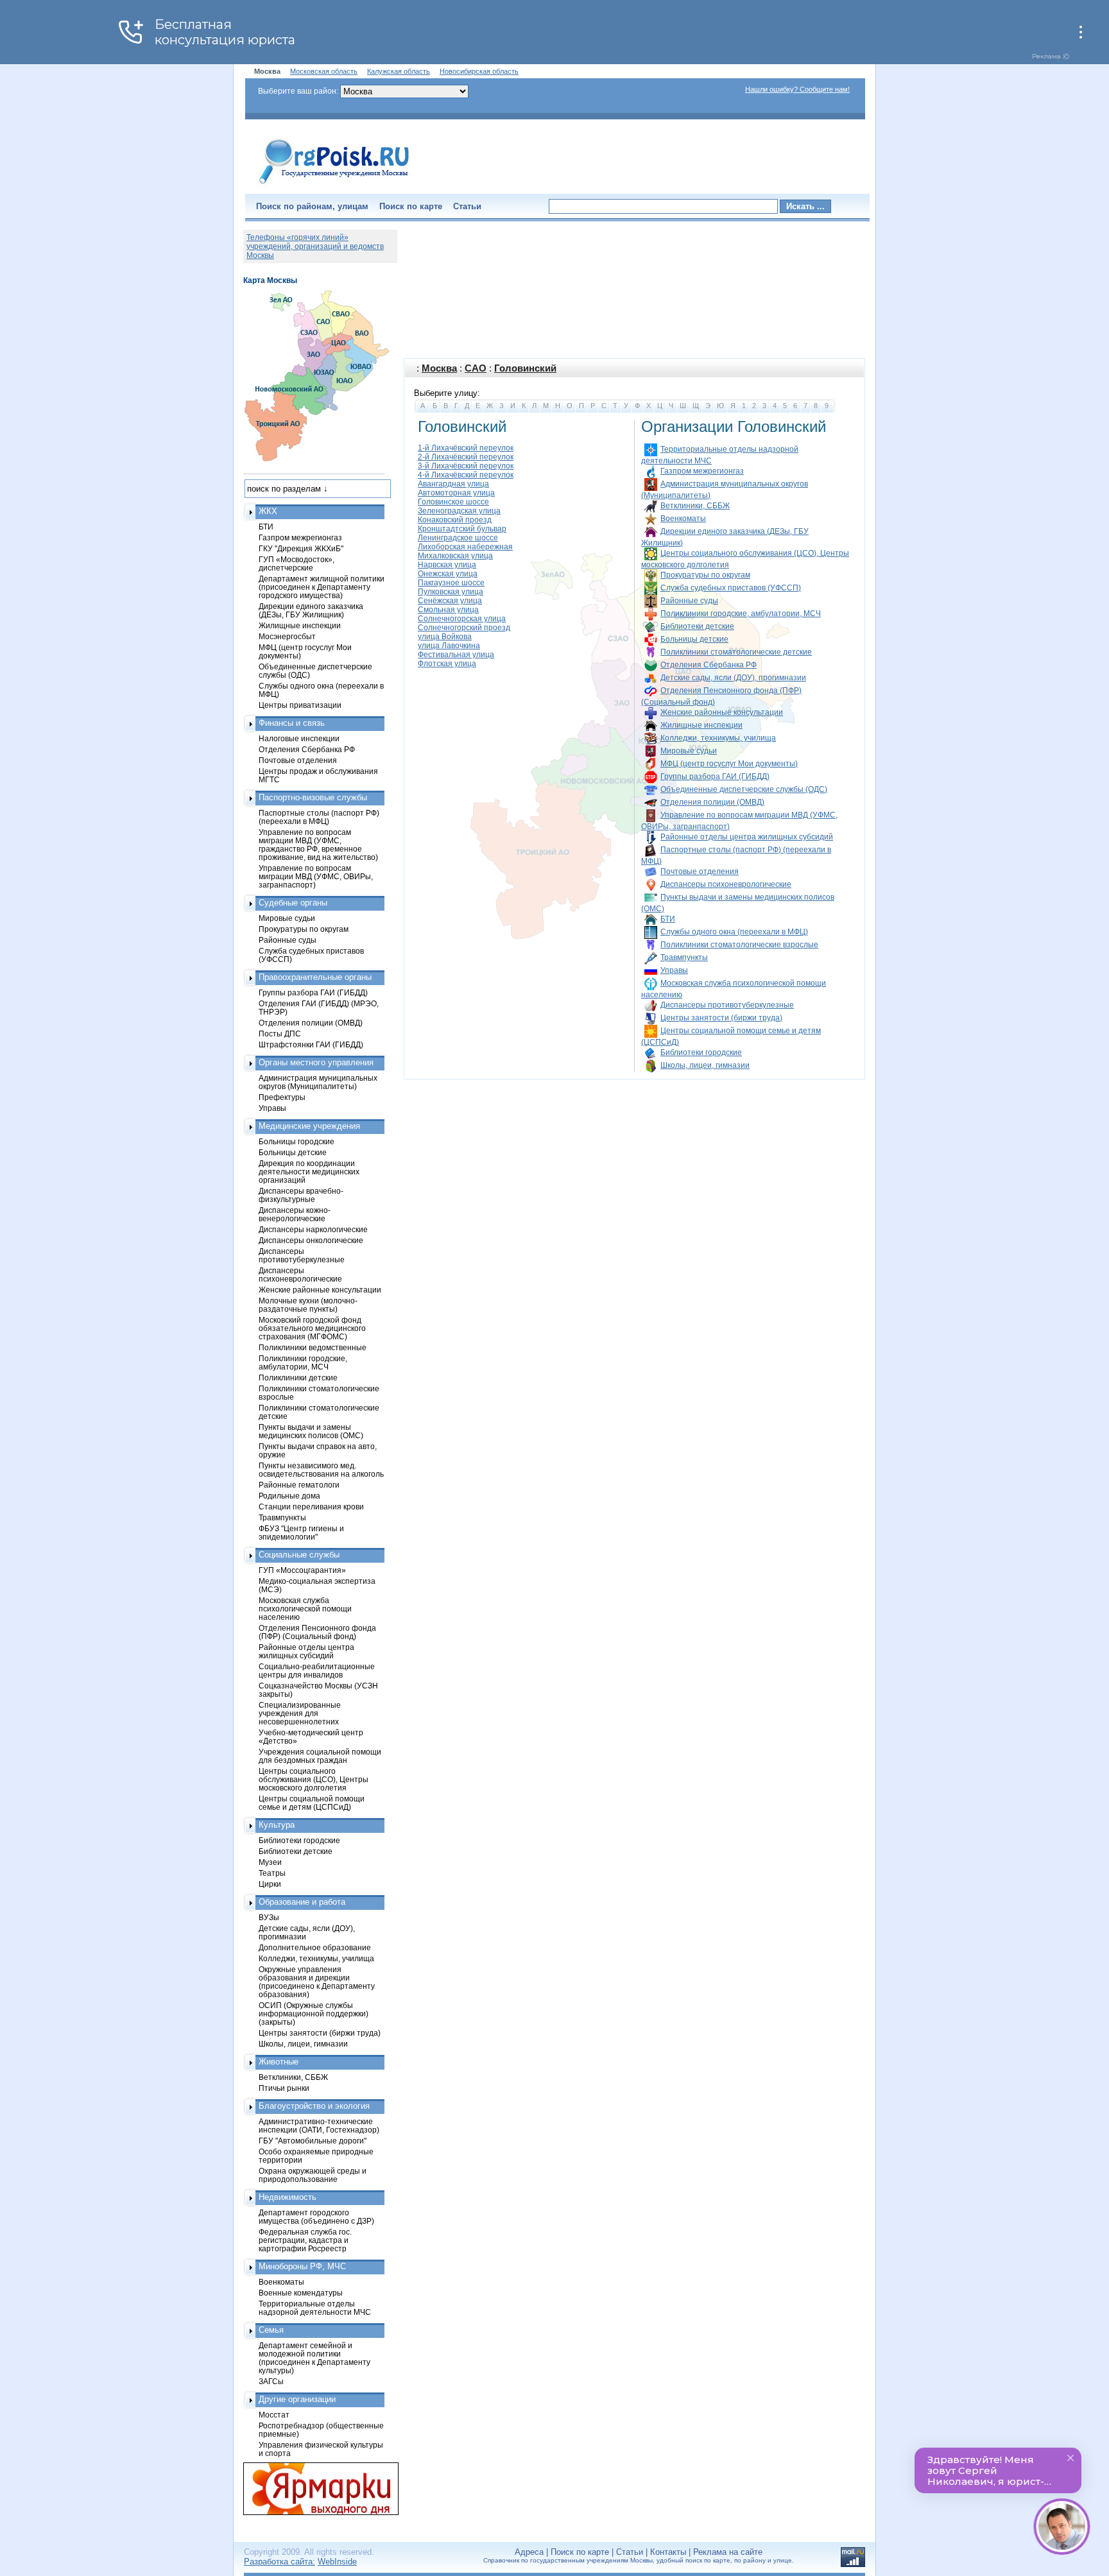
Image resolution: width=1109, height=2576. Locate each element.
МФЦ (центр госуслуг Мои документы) (729, 764)
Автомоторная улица (456, 493)
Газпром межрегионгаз (702, 471)
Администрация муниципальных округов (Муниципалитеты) (318, 1082)
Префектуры (282, 1097)
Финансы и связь (292, 723)
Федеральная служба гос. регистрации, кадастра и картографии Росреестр (305, 2240)
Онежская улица (448, 574)
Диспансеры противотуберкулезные (727, 1005)
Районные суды (689, 601)
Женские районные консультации (722, 712)
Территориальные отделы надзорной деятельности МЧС (315, 2308)
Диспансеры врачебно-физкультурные (301, 1195)
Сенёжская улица (450, 601)
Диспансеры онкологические (311, 1240)
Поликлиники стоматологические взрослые (739, 945)
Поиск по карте (411, 206)
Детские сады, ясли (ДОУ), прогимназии (733, 678)
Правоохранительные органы (315, 977)
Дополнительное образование (315, 1947)
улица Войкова (445, 637)
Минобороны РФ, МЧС (302, 2266)
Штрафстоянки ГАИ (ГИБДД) (311, 1044)
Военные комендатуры (301, 2293)
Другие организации (297, 2399)
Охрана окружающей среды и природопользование (313, 2175)
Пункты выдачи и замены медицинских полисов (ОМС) (311, 1431)
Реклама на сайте (728, 2552)
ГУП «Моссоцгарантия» (302, 1570)
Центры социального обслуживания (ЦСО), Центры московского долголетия (314, 1779)
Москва (439, 368)
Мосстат (274, 2415)
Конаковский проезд (455, 520)
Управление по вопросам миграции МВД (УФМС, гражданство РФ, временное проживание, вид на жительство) (318, 845)
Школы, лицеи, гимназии (705, 1065)
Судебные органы (293, 903)
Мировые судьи (689, 751)
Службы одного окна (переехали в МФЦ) (734, 932)
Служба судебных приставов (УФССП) (731, 588)
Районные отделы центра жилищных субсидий (747, 837)
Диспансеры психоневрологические (726, 884)
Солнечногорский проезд (464, 628)
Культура (277, 1825)
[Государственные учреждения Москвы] (334, 185)
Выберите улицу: (447, 393)
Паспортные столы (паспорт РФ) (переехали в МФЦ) (319, 817)
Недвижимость (288, 2197)
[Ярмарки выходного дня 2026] (314, 2489)
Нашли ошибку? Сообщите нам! (797, 89)
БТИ (668, 919)
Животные (279, 2062)
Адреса (529, 2552)
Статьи (467, 206)
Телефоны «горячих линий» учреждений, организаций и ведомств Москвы (315, 246)
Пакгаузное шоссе (451, 583)
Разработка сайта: (279, 2562)
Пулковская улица (451, 592)
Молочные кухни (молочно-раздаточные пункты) (308, 1305)
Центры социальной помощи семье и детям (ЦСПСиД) (312, 1803)
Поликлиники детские (298, 1378)
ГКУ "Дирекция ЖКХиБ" (301, 548)
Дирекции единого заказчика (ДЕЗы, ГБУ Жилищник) (311, 610)
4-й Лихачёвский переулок (466, 475)
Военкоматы (683, 519)
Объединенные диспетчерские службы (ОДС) (744, 789)
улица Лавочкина (449, 646)
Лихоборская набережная (465, 547)
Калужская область (399, 71)
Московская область (324, 71)
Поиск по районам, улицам (312, 206)
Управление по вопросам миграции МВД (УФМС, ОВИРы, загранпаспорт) (316, 876)
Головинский (525, 368)
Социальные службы (299, 1555)
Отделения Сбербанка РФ (709, 665)
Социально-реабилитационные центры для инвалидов (317, 1670)
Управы (674, 970)
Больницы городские (297, 1141)
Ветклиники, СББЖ (695, 506)
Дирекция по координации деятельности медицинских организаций (309, 1172)
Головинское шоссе (453, 502)
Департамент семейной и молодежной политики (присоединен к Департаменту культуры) (314, 2358)
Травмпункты (684, 957)
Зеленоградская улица (459, 511)
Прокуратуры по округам (705, 575)
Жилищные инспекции (701, 725)
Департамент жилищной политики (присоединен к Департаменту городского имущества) (322, 587)
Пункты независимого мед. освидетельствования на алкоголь (321, 1470)
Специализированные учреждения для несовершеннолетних (300, 1713)
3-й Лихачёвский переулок (466, 466)
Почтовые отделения (700, 872)
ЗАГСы (271, 2381)
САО (476, 368)
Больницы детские (694, 639)
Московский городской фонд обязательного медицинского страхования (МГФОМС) (312, 1328)
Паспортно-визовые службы (313, 797)
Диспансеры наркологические (313, 1229)
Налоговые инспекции (299, 738)
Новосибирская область (479, 71)
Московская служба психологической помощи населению (305, 1609)
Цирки (270, 1884)
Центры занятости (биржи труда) (721, 1018)
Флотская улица (447, 664)
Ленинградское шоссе (458, 538)
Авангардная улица (453, 484)
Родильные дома (289, 1496)
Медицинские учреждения (309, 1126)
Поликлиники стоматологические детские (736, 652)
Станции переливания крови (311, 1507)
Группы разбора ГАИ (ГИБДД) (715, 777)
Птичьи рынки (284, 2088)
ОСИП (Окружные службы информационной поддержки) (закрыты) (314, 2014)
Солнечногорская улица (462, 619)
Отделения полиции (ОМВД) (712, 802)
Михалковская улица (455, 556)
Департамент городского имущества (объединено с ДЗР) (316, 2217)
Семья (271, 2330)
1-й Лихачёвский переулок (466, 448)
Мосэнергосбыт (287, 636)
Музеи (270, 1862)
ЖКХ (268, 511)
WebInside (337, 2562)
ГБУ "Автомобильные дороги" (313, 2141)
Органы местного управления (316, 1062)
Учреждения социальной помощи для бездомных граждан (320, 1756)
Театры (272, 1873)
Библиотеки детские (697, 626)
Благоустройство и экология (314, 2106)
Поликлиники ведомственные (313, 1347)
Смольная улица (448, 610)
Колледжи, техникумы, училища (718, 738)
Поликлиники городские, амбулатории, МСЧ (741, 614)
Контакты (668, 2552)
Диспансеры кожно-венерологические (295, 1214)
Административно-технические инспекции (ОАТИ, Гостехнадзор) (319, 2125)
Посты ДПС (280, 1034)
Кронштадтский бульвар (462, 529)
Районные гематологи (299, 1485)
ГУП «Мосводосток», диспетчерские (297, 563)
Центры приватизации (300, 705)
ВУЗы (269, 1917)
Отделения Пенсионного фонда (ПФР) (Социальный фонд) (317, 1632)
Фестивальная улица (456, 655)
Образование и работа (302, 1902)
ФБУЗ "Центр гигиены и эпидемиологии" (301, 1533)
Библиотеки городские (701, 1052)
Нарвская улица (447, 565)
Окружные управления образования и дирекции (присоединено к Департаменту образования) (317, 1982)
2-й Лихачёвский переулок (466, 457)
